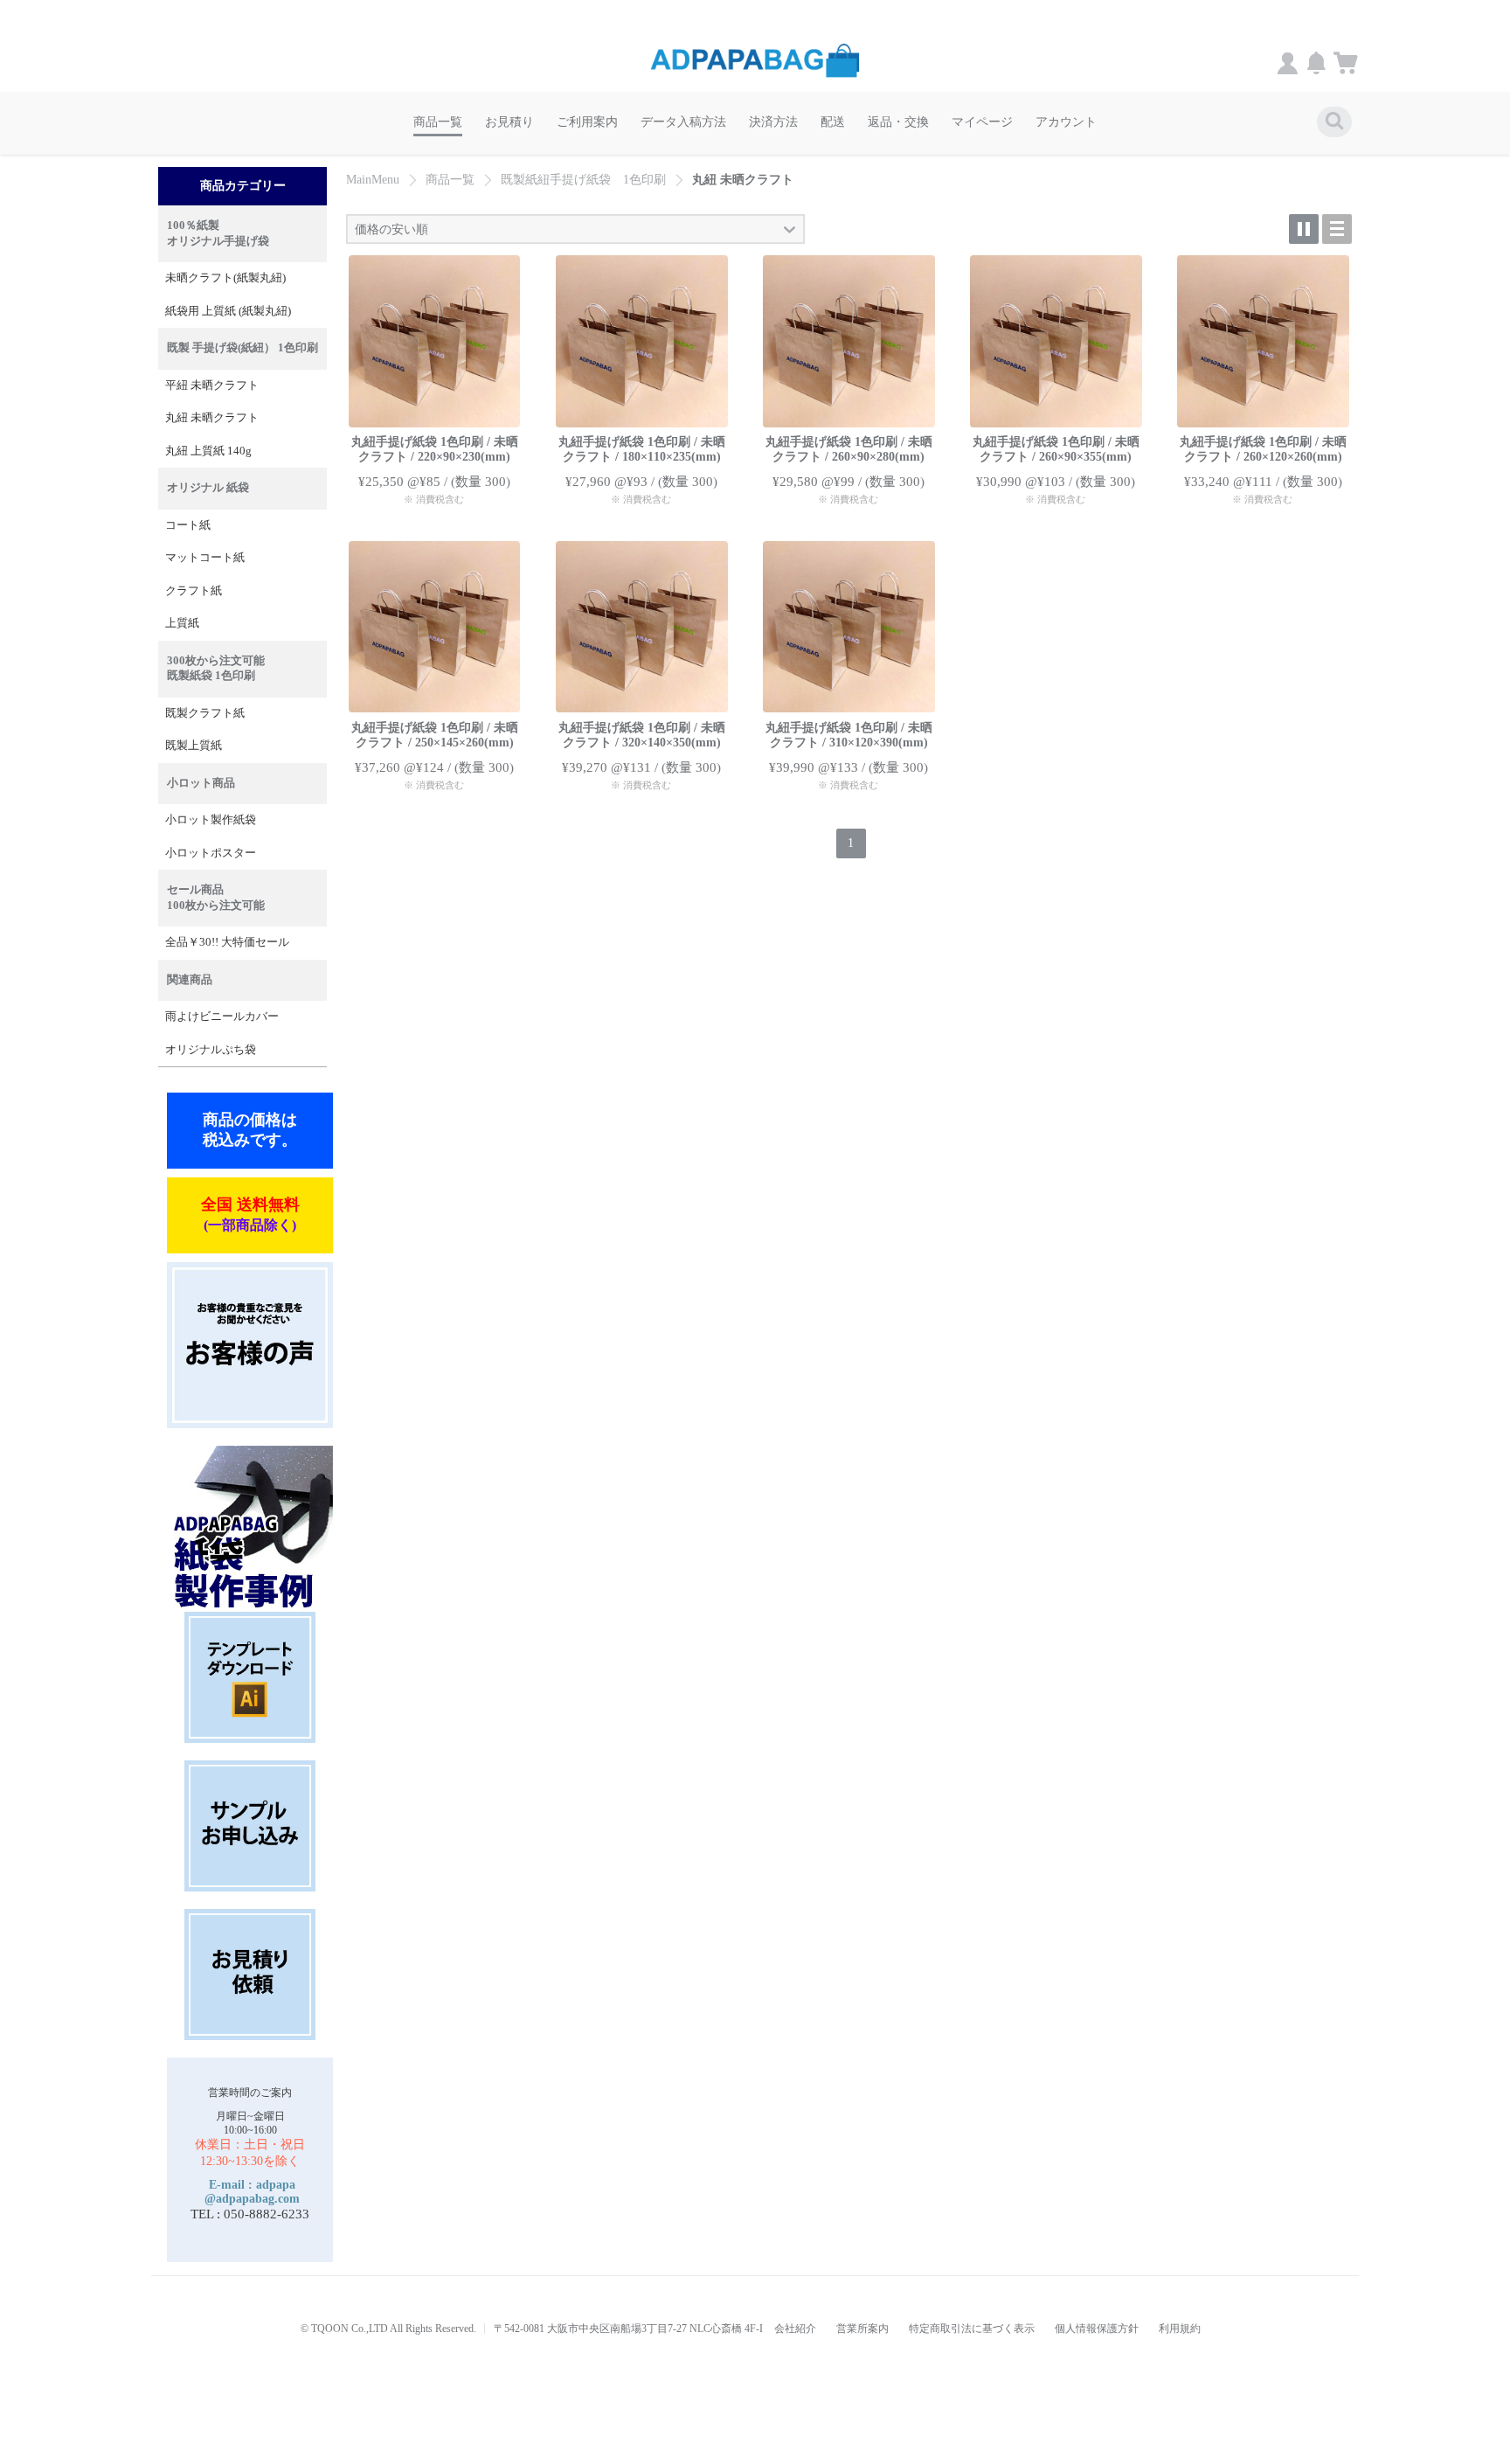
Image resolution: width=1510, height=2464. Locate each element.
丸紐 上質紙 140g (208, 451)
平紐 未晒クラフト (212, 385)
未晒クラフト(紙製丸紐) (225, 278)
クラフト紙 (194, 591)
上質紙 (182, 623)
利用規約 (1180, 2329)
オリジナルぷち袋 (211, 1050)
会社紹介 (795, 2329)
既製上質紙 (194, 746)
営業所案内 (862, 2329)
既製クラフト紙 (205, 713)
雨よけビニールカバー (222, 1017)
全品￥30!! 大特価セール (227, 942)
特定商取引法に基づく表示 (972, 2329)
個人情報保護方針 (1097, 2329)
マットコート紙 (205, 558)
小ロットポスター (211, 853)
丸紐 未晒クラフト (212, 418)
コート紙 (188, 525)
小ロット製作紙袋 (211, 820)
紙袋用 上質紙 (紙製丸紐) (228, 311)
